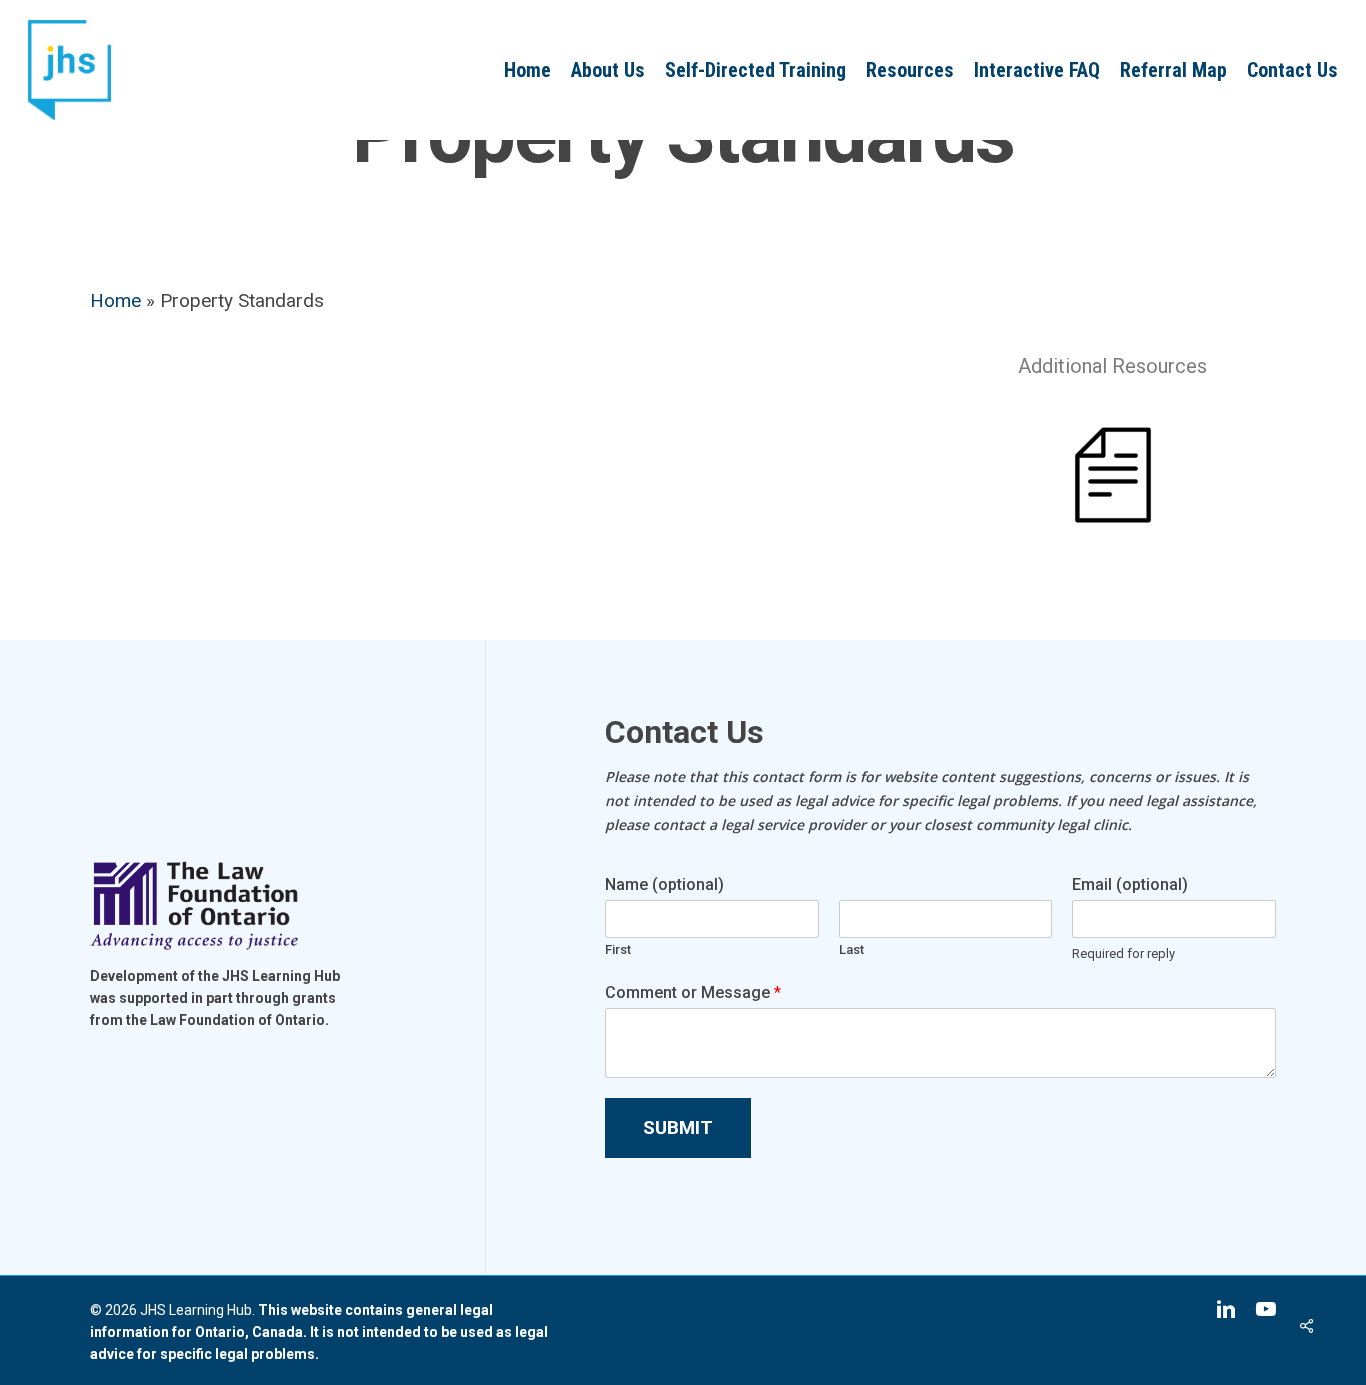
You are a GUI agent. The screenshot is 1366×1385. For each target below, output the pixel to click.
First (618, 949)
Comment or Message (693, 992)
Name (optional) (664, 884)
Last (851, 949)
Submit (678, 1127)
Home (115, 300)
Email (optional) (1130, 884)
